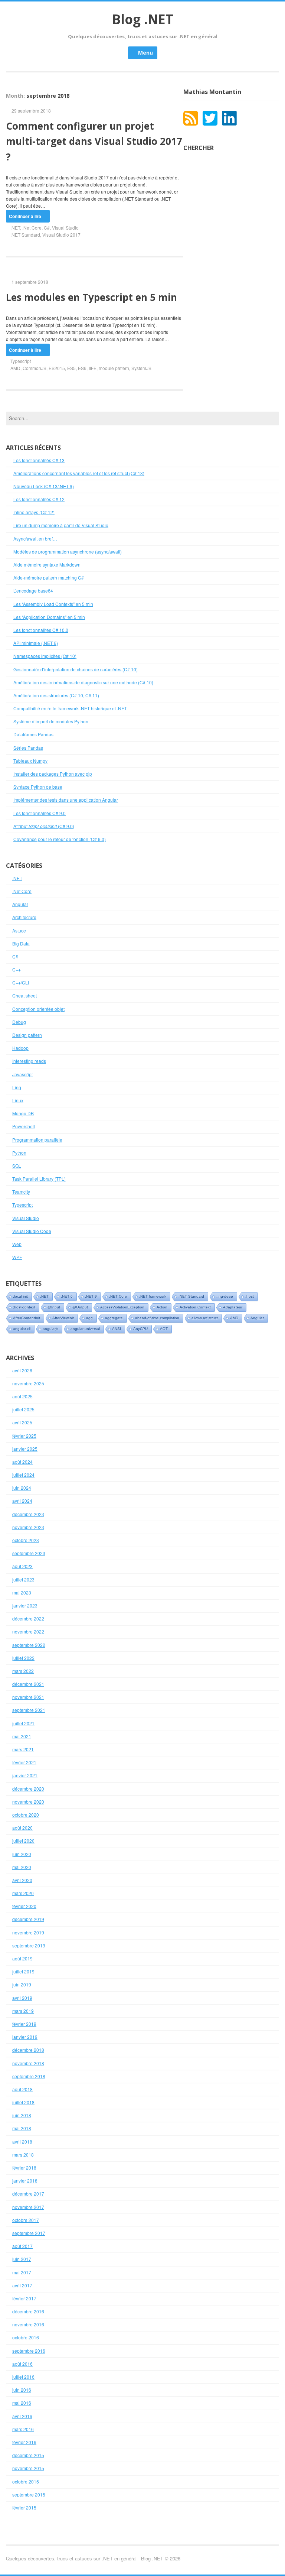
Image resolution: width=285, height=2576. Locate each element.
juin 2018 (22, 2115)
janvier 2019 (25, 2037)
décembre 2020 (28, 1789)
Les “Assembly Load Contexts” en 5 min (53, 604)
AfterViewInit (63, 1318)
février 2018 (24, 2168)
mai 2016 (22, 2403)
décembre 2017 (28, 2194)
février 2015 (24, 2507)
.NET (15, 228)
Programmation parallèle (37, 1140)
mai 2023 (22, 1592)
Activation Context (195, 1307)
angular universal (85, 1329)
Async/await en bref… (35, 538)
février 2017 (24, 2298)
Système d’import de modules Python (51, 721)
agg (89, 1318)
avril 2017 (22, 2285)
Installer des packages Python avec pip (53, 774)
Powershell (24, 1126)
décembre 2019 (28, 1919)
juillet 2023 (23, 1579)
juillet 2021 (23, 1723)
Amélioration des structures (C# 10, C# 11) (56, 695)
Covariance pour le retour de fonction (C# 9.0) (60, 839)
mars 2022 (23, 1671)
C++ (17, 969)
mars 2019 (23, 2011)
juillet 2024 (23, 1475)
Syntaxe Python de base (38, 787)
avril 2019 (22, 1998)
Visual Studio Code (32, 1231)
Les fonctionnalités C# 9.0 (40, 813)
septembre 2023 (29, 1553)
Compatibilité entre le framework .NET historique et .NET (70, 708)
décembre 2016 (28, 2311)
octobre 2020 (26, 1815)
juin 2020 (22, 1854)
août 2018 (22, 2089)
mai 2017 (22, 2272)
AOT (164, 1329)
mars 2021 (23, 1749)
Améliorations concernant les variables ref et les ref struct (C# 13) (79, 473)
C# (47, 228)
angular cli (22, 1329)
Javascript (22, 1074)
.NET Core (118, 1296)
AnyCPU (140, 1329)
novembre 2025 (28, 1383)
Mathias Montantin (212, 92)
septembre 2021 (29, 1710)
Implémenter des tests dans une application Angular (66, 800)
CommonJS (35, 368)
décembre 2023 (28, 1514)
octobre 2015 (26, 2481)
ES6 (82, 368)
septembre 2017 (29, 2233)
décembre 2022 (28, 1618)
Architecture (24, 917)
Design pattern (27, 1035)
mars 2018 (23, 2155)
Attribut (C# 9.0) (44, 826)
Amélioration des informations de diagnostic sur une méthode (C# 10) (83, 682)
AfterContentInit (27, 1318)
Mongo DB (23, 1113)
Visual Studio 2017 (61, 235)
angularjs (50, 1329)
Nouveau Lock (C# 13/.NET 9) (44, 486)
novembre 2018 (28, 2063)
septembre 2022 (29, 1645)
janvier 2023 (25, 1605)
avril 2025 (22, 1422)
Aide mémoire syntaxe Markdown (47, 564)
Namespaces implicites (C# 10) (45, 656)
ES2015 (57, 368)
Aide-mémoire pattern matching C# (49, 578)
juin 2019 (22, 1984)
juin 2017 (22, 2259)
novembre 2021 (28, 1697)
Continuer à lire (25, 216)
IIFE (93, 368)
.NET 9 (91, 1296)
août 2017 (22, 2246)
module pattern (114, 368)
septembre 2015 (29, 2494)
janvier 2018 (25, 2181)
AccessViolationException (122, 1307)
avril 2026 (22, 1370)
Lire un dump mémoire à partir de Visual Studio (61, 525)
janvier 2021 (25, 1775)
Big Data (21, 943)
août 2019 (22, 1958)
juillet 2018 (23, 2102)
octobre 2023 (26, 1540)
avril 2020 (22, 1880)
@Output (80, 1307)
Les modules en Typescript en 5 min (91, 297)
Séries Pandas (28, 748)
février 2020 (24, 1906)
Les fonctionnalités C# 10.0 (41, 630)
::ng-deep (225, 1296)
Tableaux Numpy (30, 761)
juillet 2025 (23, 1409)
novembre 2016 (28, 2324)
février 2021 (24, 1762)
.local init (20, 1296)
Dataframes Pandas (33, 734)
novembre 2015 (28, 2468)
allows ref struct (205, 1318)
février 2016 (24, 2442)
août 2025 (22, 1396)
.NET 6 (67, 1296)
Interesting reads (29, 1061)
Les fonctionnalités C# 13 (39, 460)
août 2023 (22, 1566)
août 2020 (22, 1828)
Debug (19, 1022)
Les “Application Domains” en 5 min (49, 617)
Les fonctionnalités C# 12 (39, 499)
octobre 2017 (26, 2220)
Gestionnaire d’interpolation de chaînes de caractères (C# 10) (76, 669)
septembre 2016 (29, 2351)
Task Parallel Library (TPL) (39, 1179)
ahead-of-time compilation (157, 1318)
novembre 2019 (28, 1932)
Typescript (21, 361)
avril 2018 (22, 2142)
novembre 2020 (28, 1802)
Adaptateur (233, 1307)
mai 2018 (22, 2128)
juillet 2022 (23, 1658)
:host (250, 1296)
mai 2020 (22, 1867)
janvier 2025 (25, 1449)
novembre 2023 (28, 1527)
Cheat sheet (24, 995)
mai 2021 (22, 1736)
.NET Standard (25, 235)
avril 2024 (22, 1501)
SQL (17, 1166)
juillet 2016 (23, 2377)
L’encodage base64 (33, 591)
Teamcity (21, 1192)
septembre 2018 (29, 2076)
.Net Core (32, 228)
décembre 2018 (28, 2050)
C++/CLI (21, 982)
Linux (18, 1100)
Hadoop (20, 1048)
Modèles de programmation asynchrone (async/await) (68, 551)
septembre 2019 (29, 1945)
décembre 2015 (28, 2455)
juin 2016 (22, 2390)
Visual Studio (65, 228)
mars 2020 (23, 1893)
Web (17, 1244)
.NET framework (153, 1296)
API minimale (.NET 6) (36, 643)
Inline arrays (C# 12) (34, 512)
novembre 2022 (28, 1631)
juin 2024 (22, 1488)
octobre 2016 (26, 2337)
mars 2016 (23, 2429)
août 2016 (22, 2364)
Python (19, 1153)
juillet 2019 (23, 1971)
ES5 (71, 368)
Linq (17, 1087)
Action (162, 1307)
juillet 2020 (23, 1841)
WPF (17, 1257)
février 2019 (24, 2024)
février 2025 (24, 1436)
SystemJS (141, 368)
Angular (20, 904)
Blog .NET (143, 19)
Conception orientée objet (38, 1009)
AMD (15, 368)
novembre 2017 (28, 2207)
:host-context (24, 1307)
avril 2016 (22, 2416)
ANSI (117, 1329)
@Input (54, 1307)
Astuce (19, 930)
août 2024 (22, 1462)
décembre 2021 (28, 1684)
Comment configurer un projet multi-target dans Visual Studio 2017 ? (94, 141)
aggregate (114, 1318)
